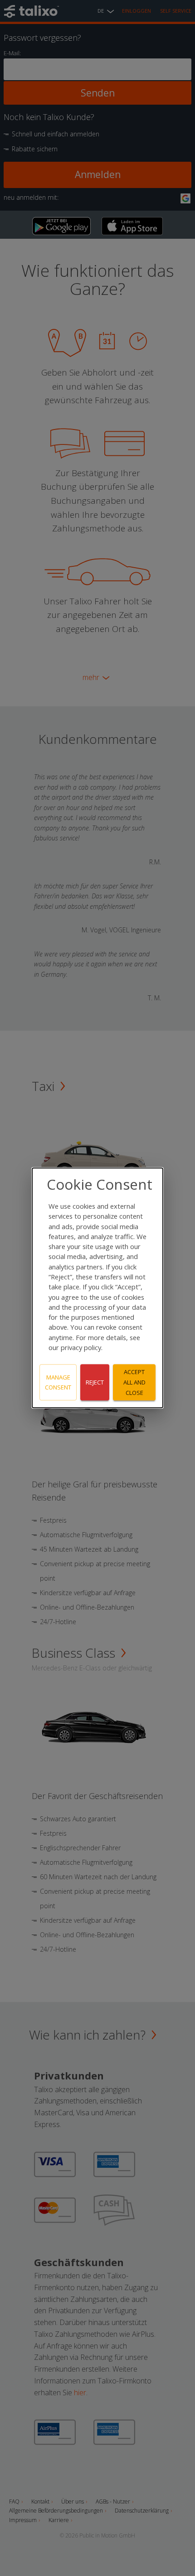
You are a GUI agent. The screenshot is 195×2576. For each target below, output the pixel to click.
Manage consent (58, 1382)
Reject (95, 1382)
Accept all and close (134, 1382)
